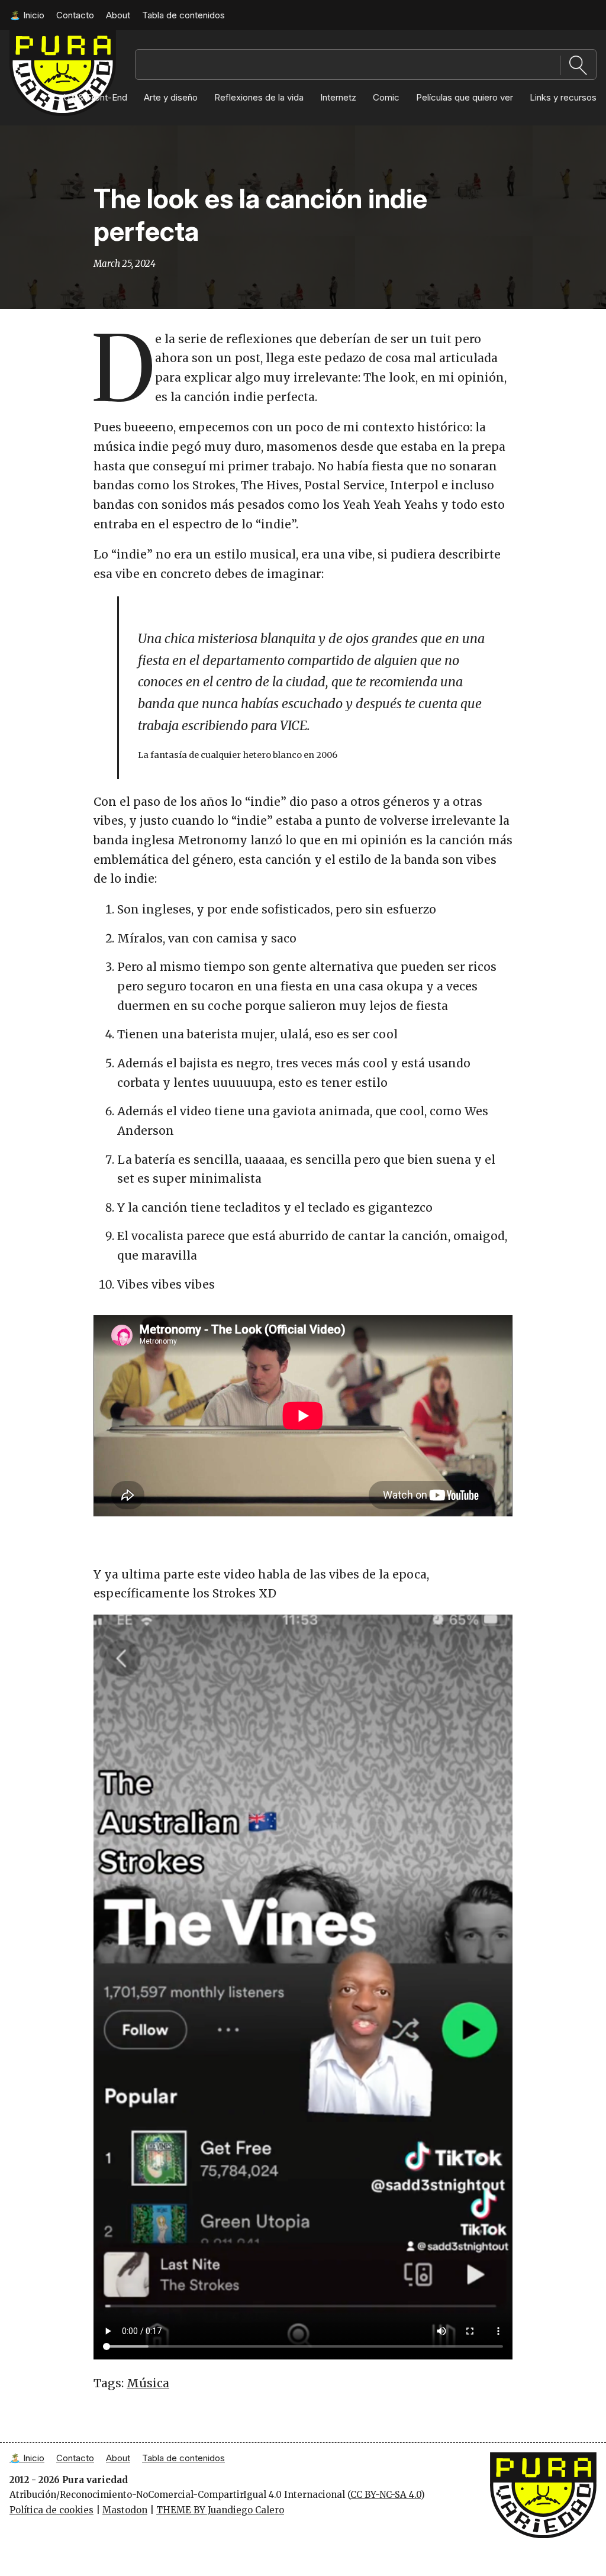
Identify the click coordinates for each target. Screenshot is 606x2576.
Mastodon (125, 2510)
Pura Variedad (522, 2458)
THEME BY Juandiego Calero (220, 2510)
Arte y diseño (171, 97)
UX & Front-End (95, 97)
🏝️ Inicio (27, 15)
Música (148, 2383)
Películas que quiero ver (465, 97)
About (118, 15)
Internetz (338, 97)
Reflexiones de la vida (259, 97)
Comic (386, 97)
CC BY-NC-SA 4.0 (386, 2495)
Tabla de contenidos (183, 15)
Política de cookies (51, 2510)
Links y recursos (563, 97)
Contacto (75, 15)
